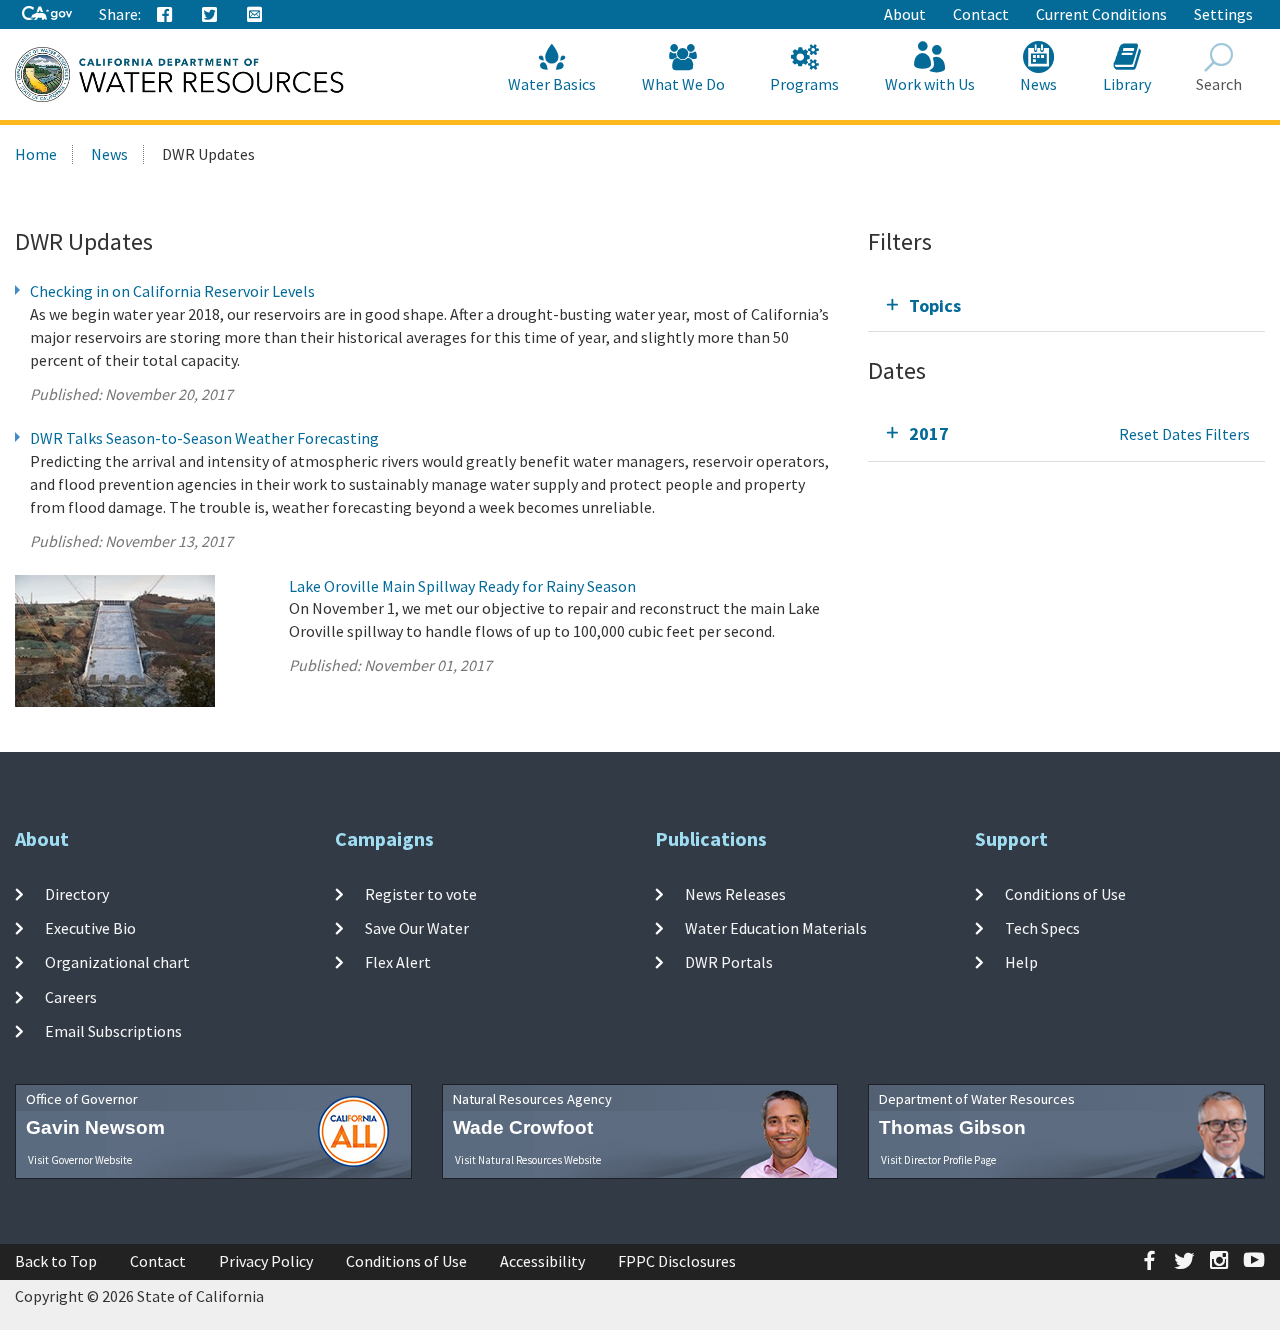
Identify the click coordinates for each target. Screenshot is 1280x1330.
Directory (77, 894)
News (1038, 84)
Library (1127, 84)
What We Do (683, 84)
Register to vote (421, 894)
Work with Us (930, 84)
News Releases (735, 894)
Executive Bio (90, 928)
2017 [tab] (929, 433)
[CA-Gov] (47, 14)
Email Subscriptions (113, 1031)
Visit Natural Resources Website (528, 1160)
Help (1021, 962)
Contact (981, 14)
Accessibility (542, 1261)
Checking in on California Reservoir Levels (172, 291)
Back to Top (56, 1261)
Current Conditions (1101, 14)
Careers (71, 996)
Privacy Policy (266, 1261)
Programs (804, 84)
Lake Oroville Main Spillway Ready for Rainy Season (462, 586)
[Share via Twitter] (210, 15)
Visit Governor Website (80, 1160)
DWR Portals (729, 962)
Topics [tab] (935, 305)
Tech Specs (1042, 928)
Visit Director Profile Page (938, 1160)
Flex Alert (398, 962)
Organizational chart (117, 962)
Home (36, 154)
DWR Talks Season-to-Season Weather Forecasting (204, 438)
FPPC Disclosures (677, 1261)
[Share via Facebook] (165, 15)
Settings (1223, 14)
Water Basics (552, 84)
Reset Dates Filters (1184, 434)
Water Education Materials (776, 928)
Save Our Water (417, 928)
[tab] (1066, 305)
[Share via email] (255, 15)
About (905, 14)
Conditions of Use (1065, 894)
